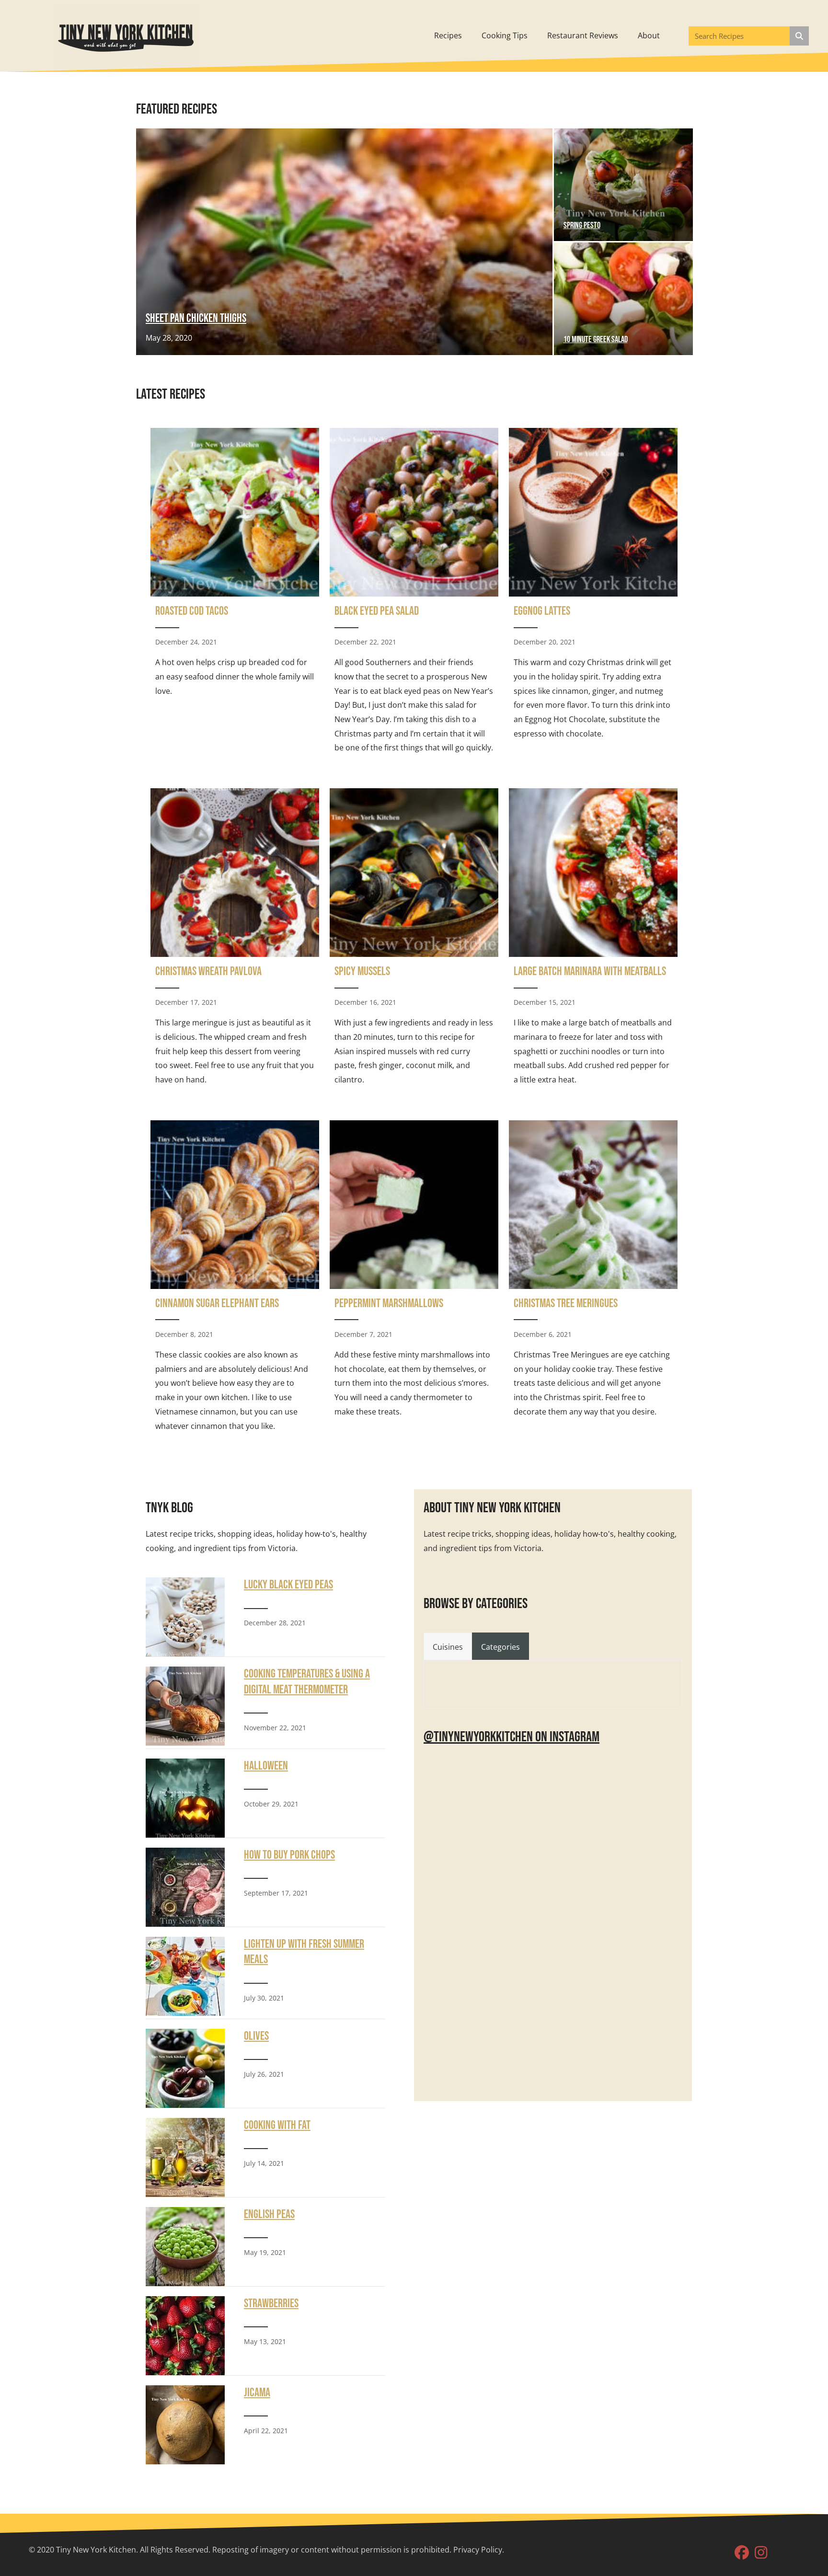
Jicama (257, 2393)
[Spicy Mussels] (414, 941)
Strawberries (271, 2304)
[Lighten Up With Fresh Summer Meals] (185, 1976)
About (649, 35)
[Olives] (185, 2067)
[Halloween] (185, 1797)
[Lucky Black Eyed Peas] (185, 1616)
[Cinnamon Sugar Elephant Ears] (235, 1280)
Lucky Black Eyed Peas (288, 1585)
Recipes (448, 35)
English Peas (269, 2214)
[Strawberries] (185, 2334)
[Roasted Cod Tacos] (235, 595)
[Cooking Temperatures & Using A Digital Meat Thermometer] (185, 1705)
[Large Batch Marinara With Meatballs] (593, 941)
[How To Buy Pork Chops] (185, 1886)
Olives (256, 2036)
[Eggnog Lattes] (593, 595)
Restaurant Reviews (583, 35)
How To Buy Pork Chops (289, 1855)
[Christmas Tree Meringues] (593, 1280)
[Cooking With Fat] (185, 2156)
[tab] (448, 1646)
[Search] (799, 36)
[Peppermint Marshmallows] (414, 1280)
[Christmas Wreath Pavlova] (235, 941)
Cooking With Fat (277, 2125)
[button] (742, 2553)
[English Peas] (185, 2245)
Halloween (266, 1766)
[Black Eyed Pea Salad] (414, 595)
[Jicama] (185, 2424)
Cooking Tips (505, 35)
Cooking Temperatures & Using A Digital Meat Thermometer (307, 1682)
